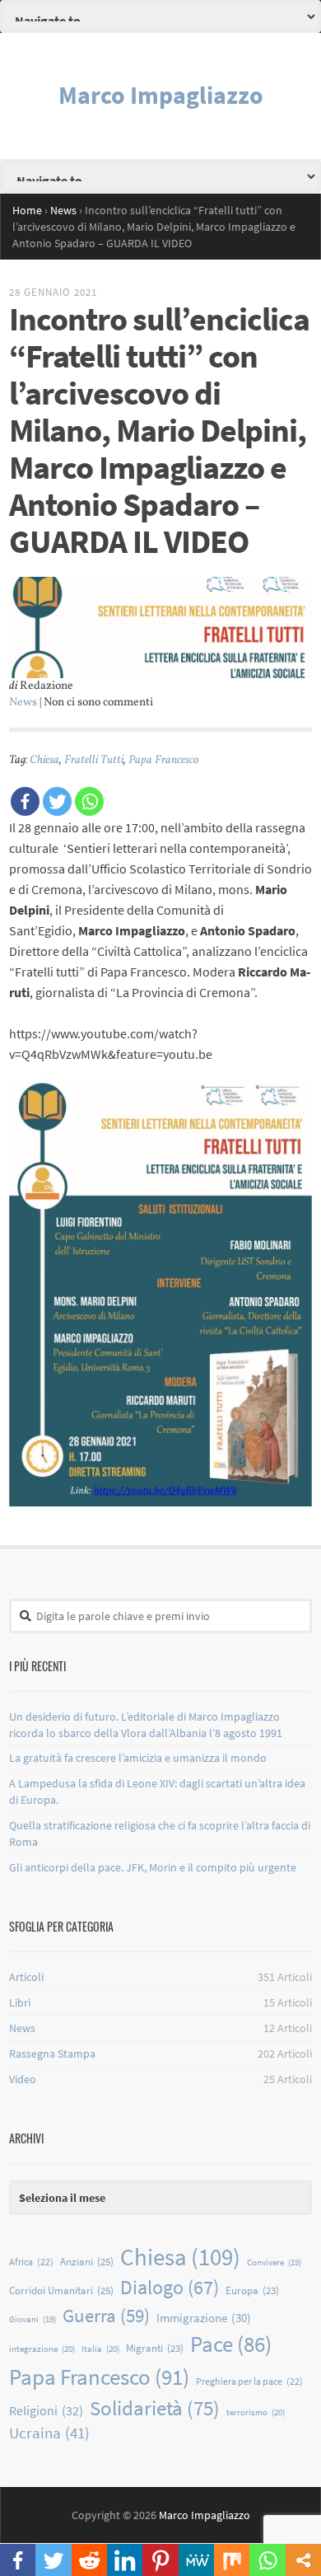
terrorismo (256, 2412)
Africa (31, 2262)
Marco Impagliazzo (161, 95)
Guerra (106, 2316)
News (23, 703)
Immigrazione (204, 2318)
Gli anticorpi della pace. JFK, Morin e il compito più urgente (153, 1867)
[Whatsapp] (89, 801)
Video (23, 2079)
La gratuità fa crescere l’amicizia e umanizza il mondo (138, 1758)
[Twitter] (57, 801)
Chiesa (44, 760)
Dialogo (170, 2287)
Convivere (274, 2262)
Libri (20, 2002)
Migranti (155, 2348)
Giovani (33, 2319)
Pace (231, 2344)
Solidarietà (155, 2408)
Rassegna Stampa (52, 2054)
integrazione (42, 2349)
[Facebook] (25, 801)
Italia (100, 2349)
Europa (252, 2290)
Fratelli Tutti (94, 760)
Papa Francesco (163, 760)
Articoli (26, 1977)
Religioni (46, 2410)
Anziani (87, 2262)
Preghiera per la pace (249, 2381)
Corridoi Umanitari (61, 2290)
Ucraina (49, 2433)
